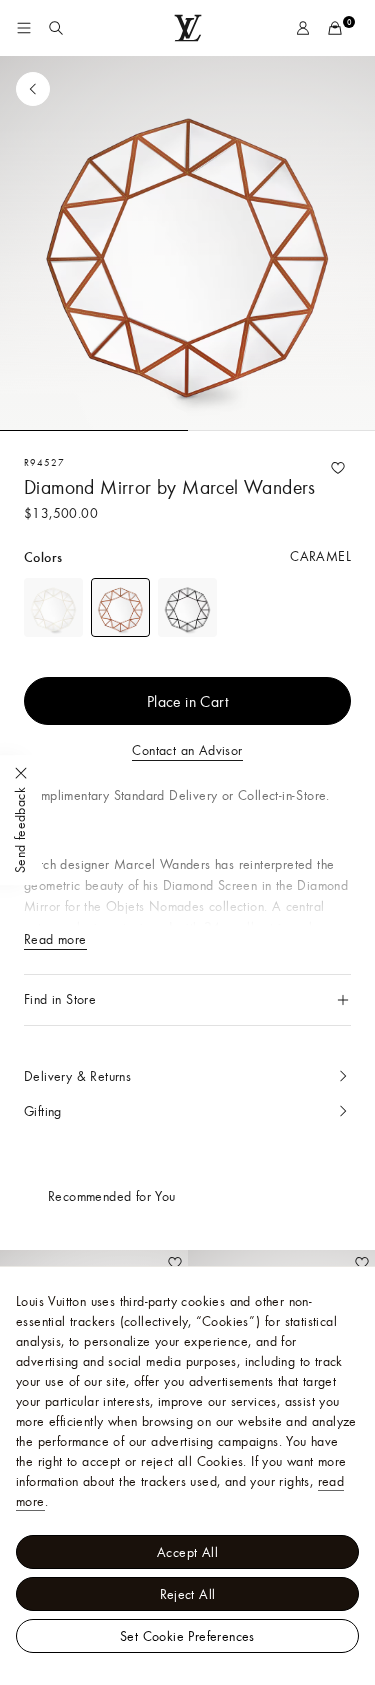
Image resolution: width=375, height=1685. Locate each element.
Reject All (188, 1594)
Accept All (187, 1552)
